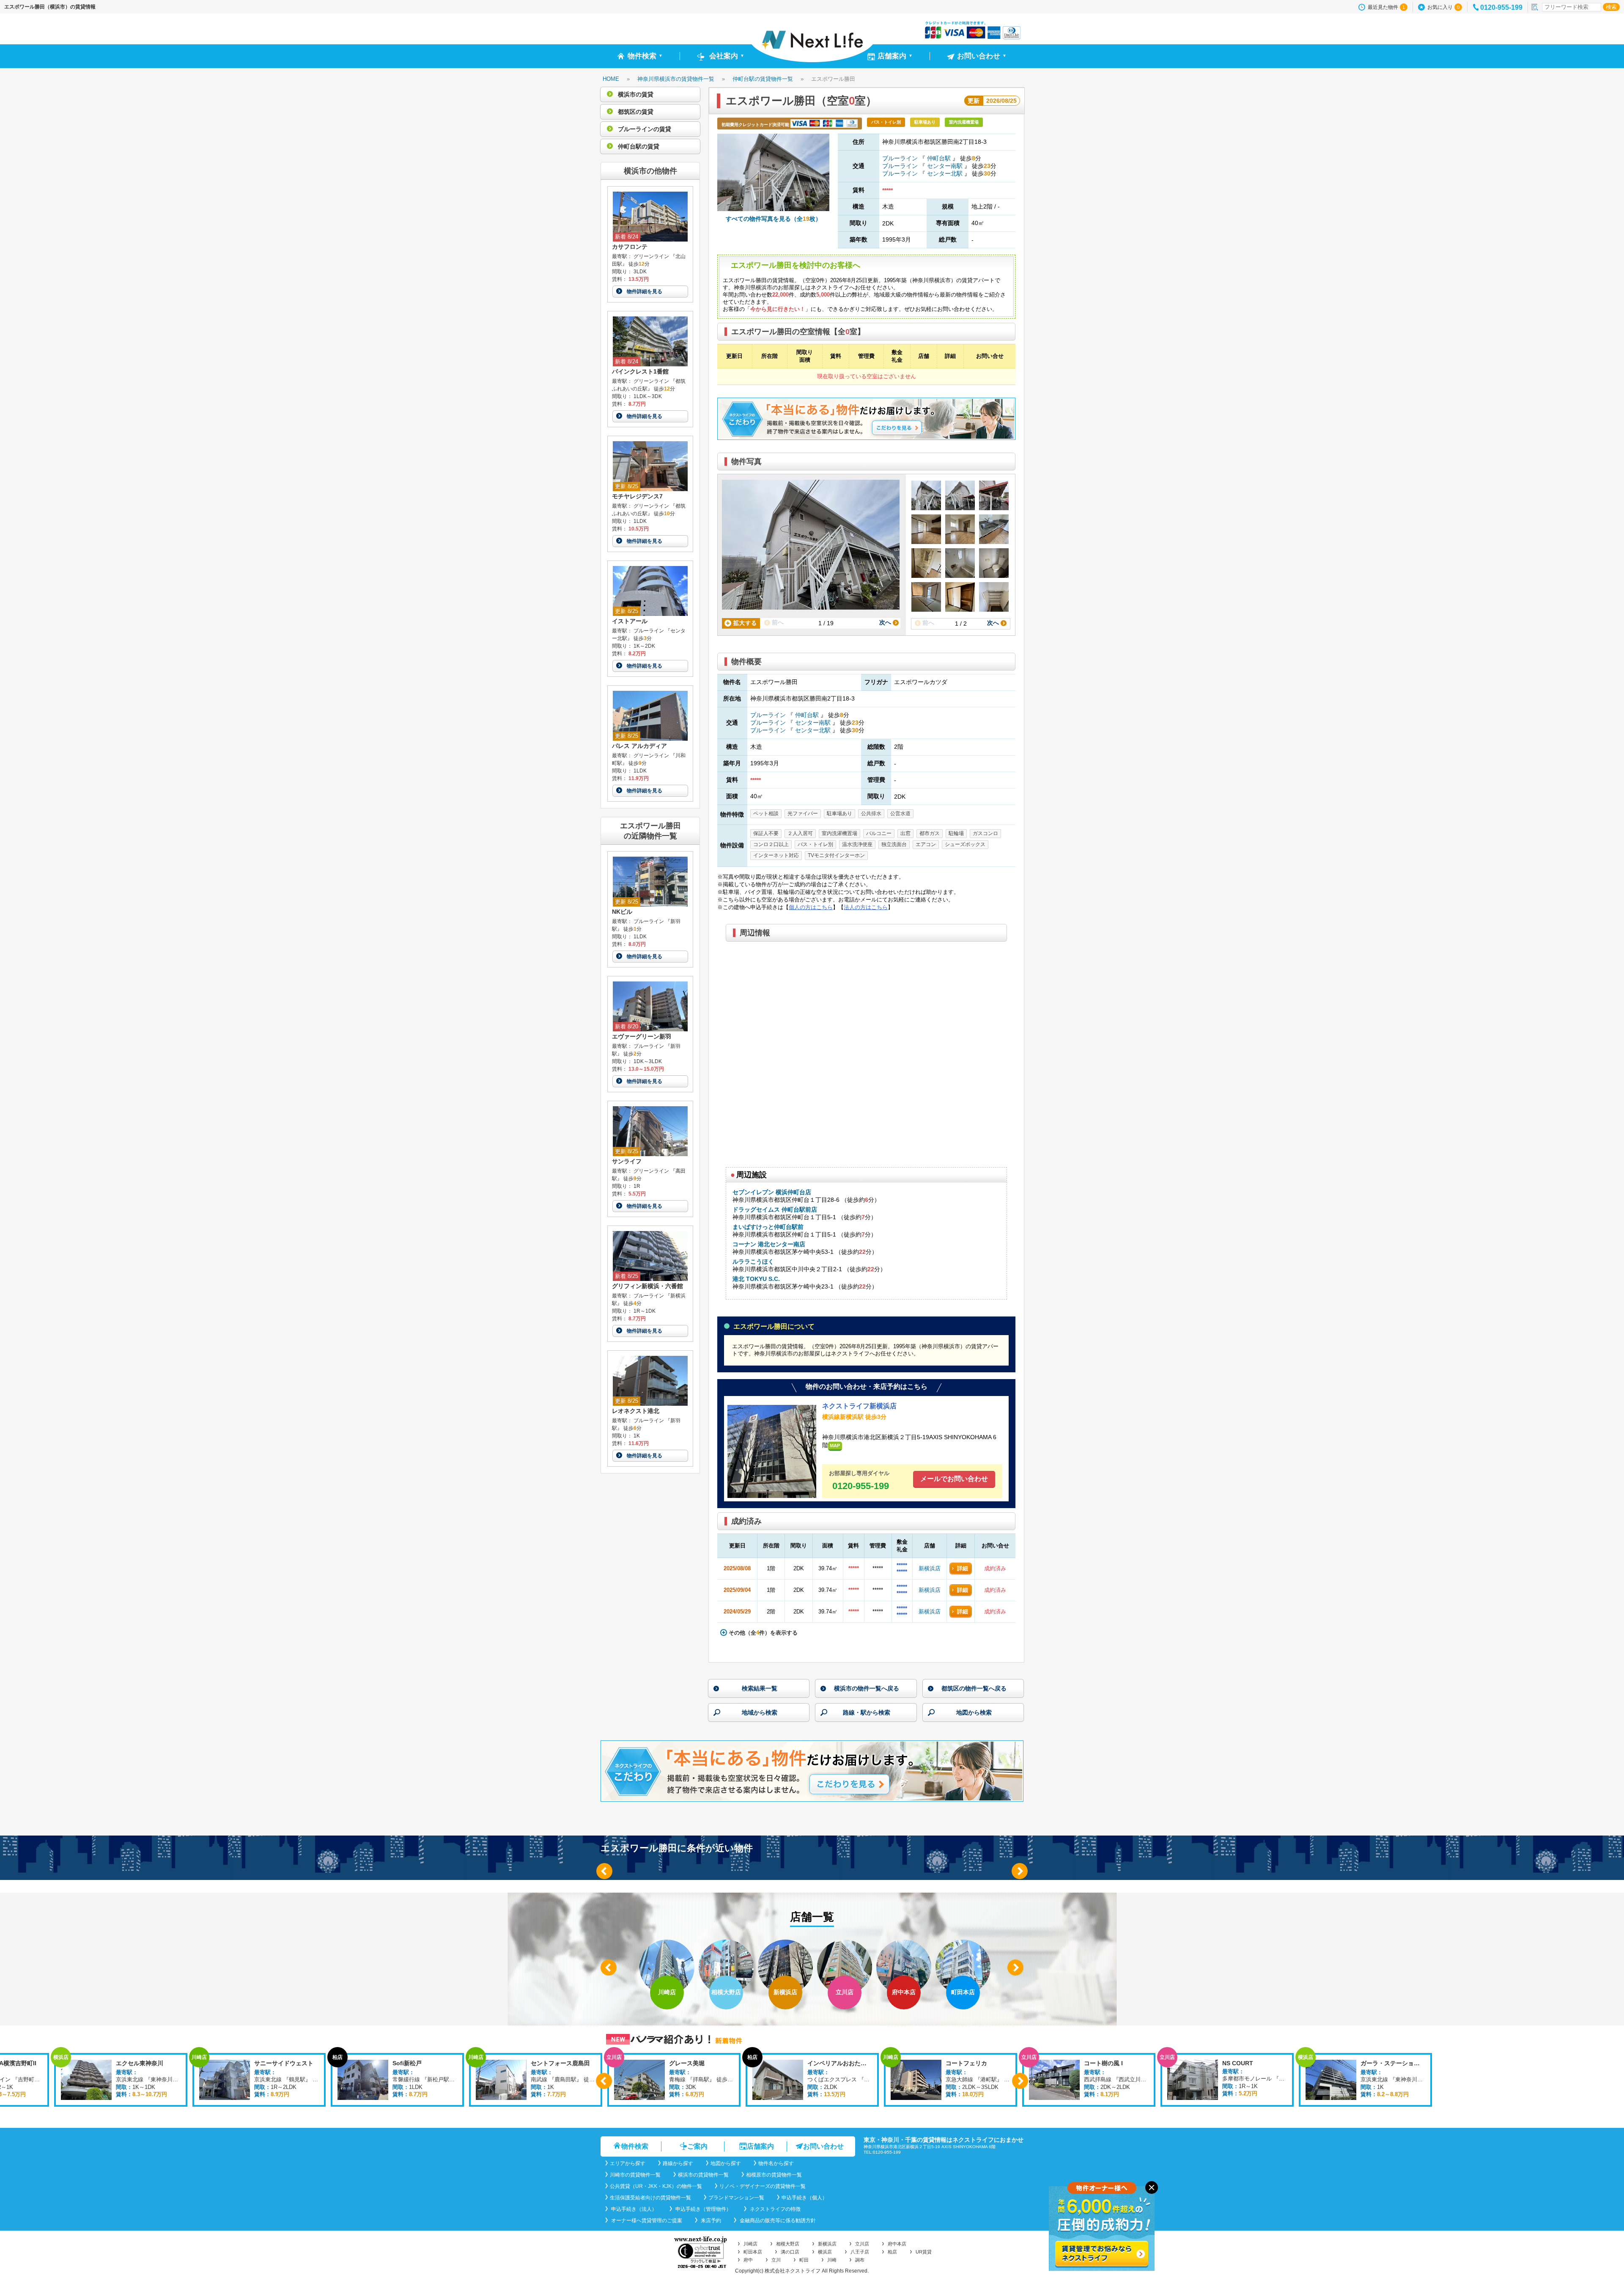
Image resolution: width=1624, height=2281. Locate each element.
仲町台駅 (939, 158)
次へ (886, 622)
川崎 (832, 2260)
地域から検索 (760, 1712)
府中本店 (897, 2244)
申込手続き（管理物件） (703, 2209)
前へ (777, 622)
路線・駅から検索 (867, 1712)
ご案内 (697, 2146)
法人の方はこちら (866, 907)
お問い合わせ (823, 2146)
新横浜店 (930, 1568)
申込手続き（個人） (804, 2198)
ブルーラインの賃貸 (644, 129)
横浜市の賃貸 (635, 94)
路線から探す (678, 2163)
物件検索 (635, 2146)
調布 (860, 2260)
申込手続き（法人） (633, 2209)
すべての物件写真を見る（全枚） (774, 219)
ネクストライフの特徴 (775, 2209)
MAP (835, 1446)
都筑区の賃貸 (635, 112)
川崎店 (750, 2244)
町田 (804, 2260)
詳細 (963, 1568)
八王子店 (860, 2252)
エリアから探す (628, 2163)
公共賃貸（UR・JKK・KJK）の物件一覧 (656, 2186)
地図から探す (726, 2163)
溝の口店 (790, 2252)
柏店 (892, 2252)
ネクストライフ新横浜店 (859, 1406)
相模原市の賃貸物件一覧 (774, 2175)
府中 (748, 2260)
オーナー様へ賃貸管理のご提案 (646, 2221)
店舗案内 (760, 2146)
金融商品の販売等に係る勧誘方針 (777, 2221)
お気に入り (1443, 7)
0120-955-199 (1501, 7)
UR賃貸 (924, 2252)
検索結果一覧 (760, 1688)
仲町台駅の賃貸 (638, 146)
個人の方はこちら (811, 907)
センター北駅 (945, 173)
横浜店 (825, 2252)
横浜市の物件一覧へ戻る (867, 1688)
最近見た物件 (1386, 7)
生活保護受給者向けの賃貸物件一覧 (650, 2198)
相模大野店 (788, 2244)
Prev (604, 1871)
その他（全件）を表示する (762, 1633)
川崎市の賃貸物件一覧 (635, 2175)
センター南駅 (945, 166)
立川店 (862, 2244)
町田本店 (753, 2252)
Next (1020, 1871)
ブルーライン (901, 158)
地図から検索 (974, 1712)
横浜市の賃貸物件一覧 (703, 2175)
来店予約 (710, 2221)
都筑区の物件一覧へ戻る (974, 1688)
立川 (776, 2260)
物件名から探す (776, 2163)
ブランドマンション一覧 (736, 2198)
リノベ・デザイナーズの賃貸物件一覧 (763, 2186)
